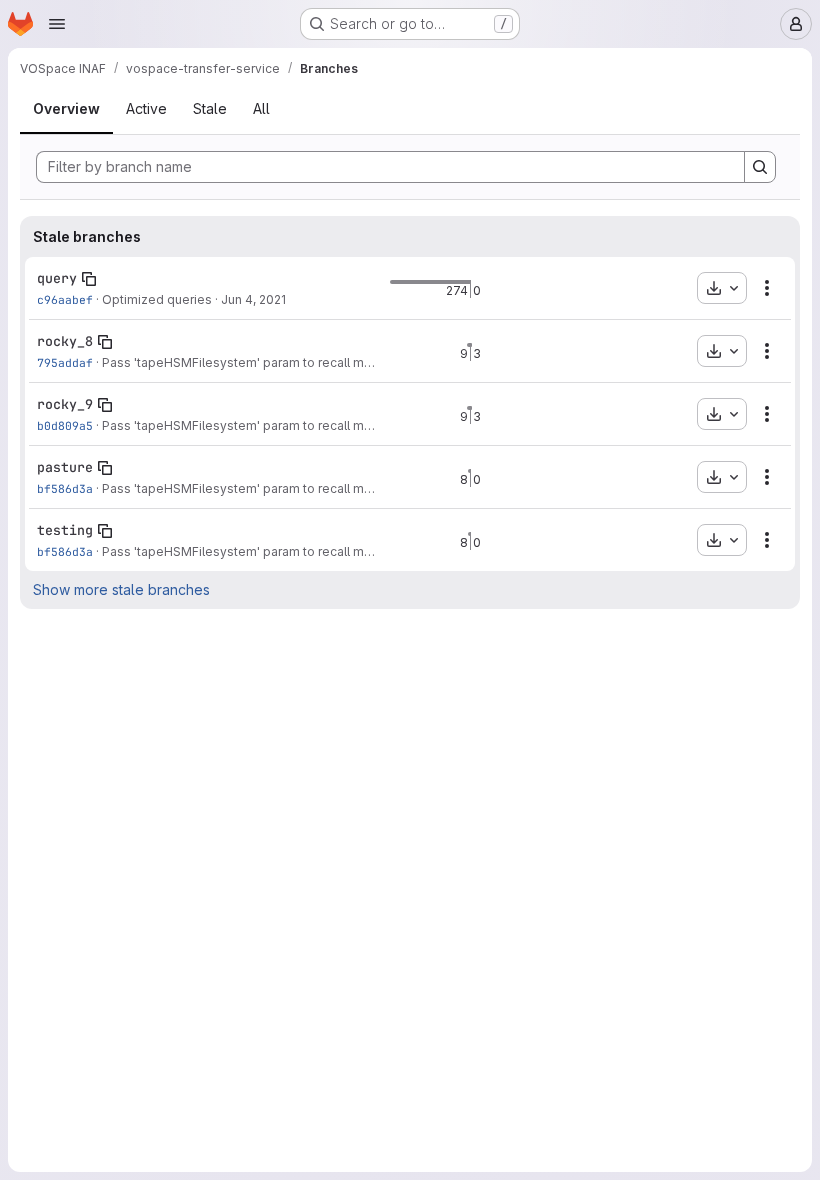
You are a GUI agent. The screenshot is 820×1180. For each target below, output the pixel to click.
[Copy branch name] (89, 279)
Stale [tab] (210, 108)
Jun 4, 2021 (253, 299)
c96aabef (65, 299)
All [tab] (261, 108)
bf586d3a (65, 488)
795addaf (65, 362)
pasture (65, 467)
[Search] (760, 167)
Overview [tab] (66, 108)
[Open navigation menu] (57, 24)
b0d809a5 (65, 425)
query (57, 278)
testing (65, 530)
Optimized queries (157, 299)
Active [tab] (146, 108)
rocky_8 (65, 341)
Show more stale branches (121, 589)
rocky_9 (65, 404)
